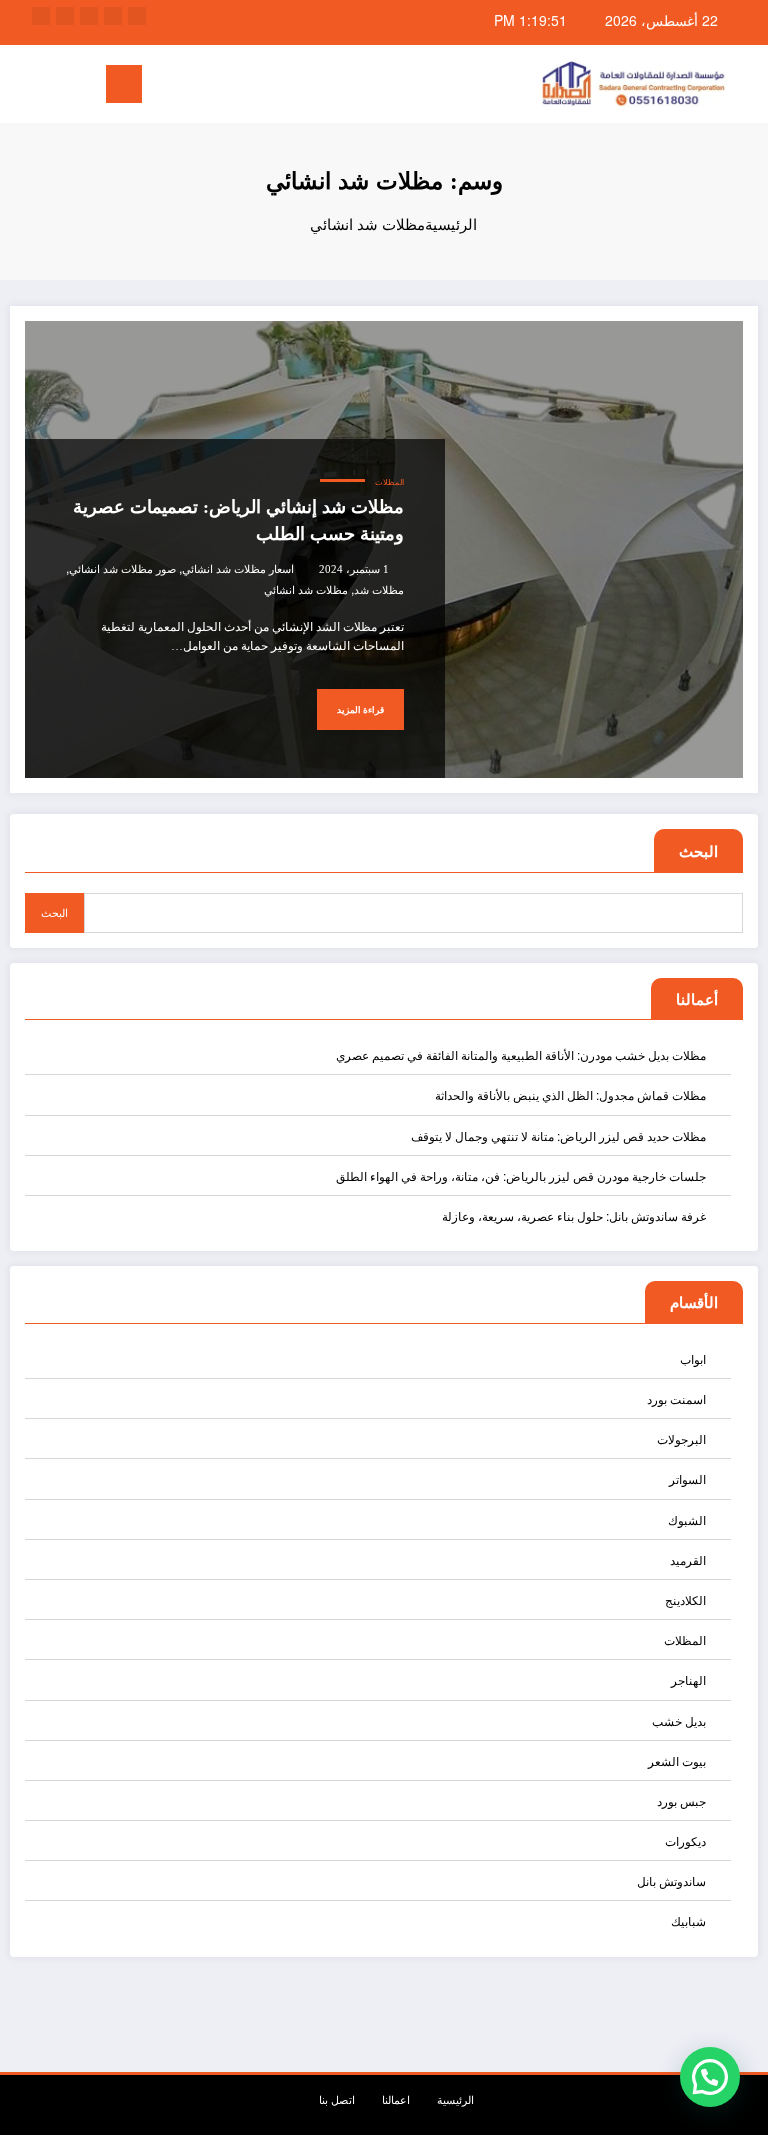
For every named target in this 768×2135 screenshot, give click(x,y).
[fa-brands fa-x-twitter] (113, 16)
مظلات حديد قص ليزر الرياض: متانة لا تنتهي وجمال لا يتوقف (558, 1135)
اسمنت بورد (676, 1398)
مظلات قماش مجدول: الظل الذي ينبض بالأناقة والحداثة (570, 1094)
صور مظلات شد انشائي (122, 569)
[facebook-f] (137, 16)
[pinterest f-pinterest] (41, 16)
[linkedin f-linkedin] (89, 16)
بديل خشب (679, 1720)
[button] (710, 2077)
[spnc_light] (20, 86)
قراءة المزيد (360, 710)
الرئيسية (455, 2099)
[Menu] (124, 84)
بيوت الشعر (677, 1760)
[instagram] (65, 16)
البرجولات (681, 1438)
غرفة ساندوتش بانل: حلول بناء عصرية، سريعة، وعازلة (574, 1215)
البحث (698, 851)
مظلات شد (379, 590)
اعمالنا (396, 2099)
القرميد (688, 1559)
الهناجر (688, 1679)
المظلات (389, 482)
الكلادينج (685, 1599)
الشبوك (687, 1519)
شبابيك (688, 1920)
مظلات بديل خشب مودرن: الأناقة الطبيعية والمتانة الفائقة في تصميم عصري (521, 1054)
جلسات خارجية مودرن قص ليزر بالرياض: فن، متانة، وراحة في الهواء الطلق (521, 1175)
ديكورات (685, 1840)
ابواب (693, 1358)
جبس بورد (681, 1800)
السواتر (687, 1478)
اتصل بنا (337, 2099)
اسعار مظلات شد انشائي (238, 569)
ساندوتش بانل (671, 1880)
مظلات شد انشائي (306, 590)
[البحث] (51, 87)
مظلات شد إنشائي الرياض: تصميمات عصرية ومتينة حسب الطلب (238, 520)
